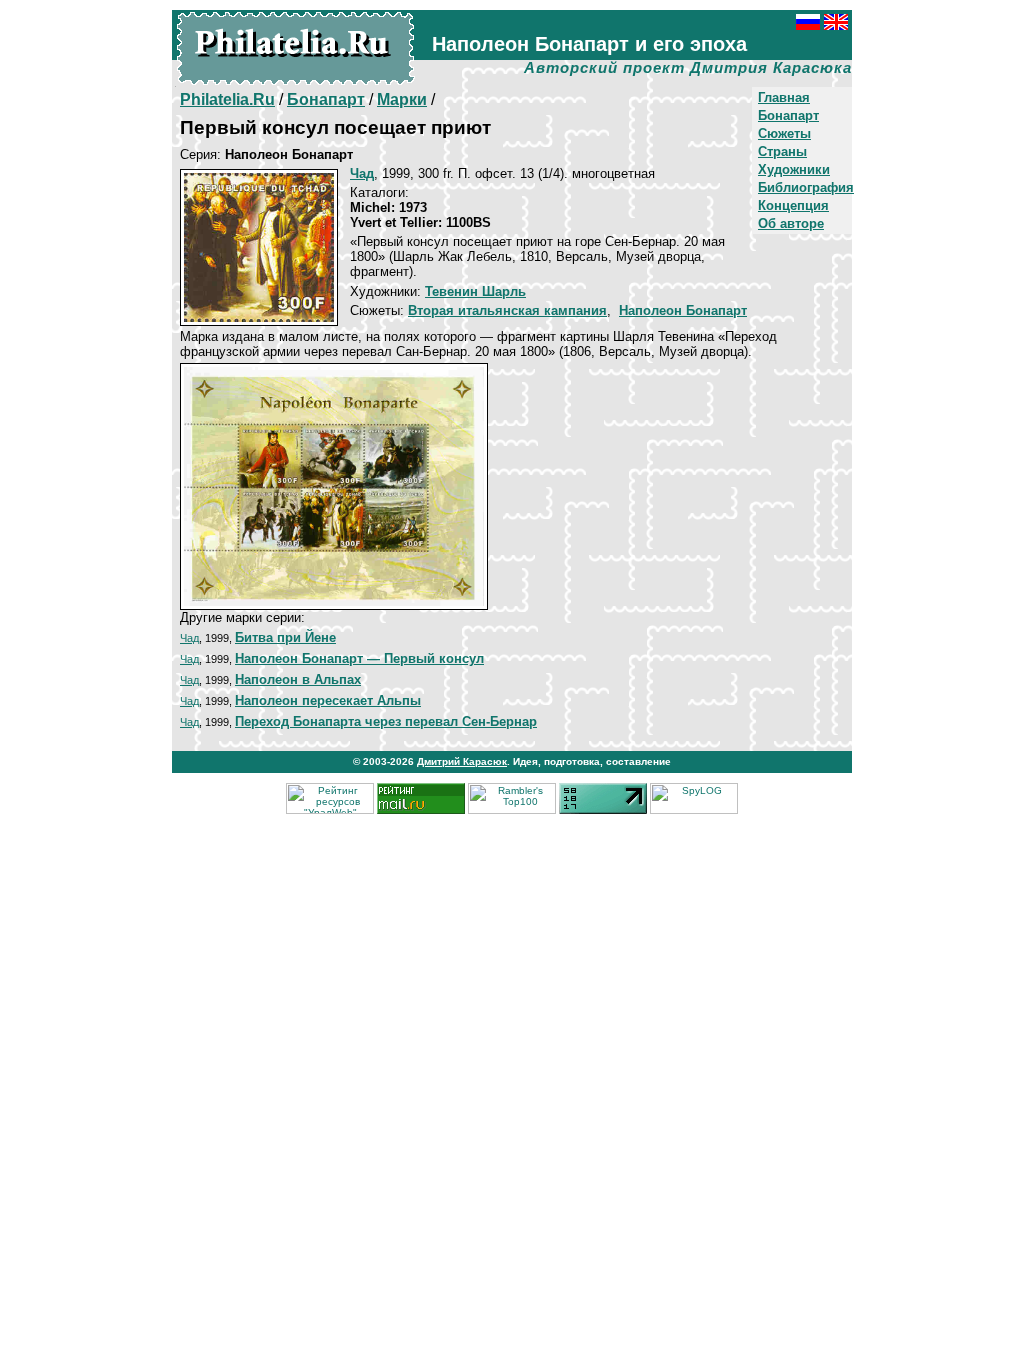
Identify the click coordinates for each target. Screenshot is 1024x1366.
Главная (784, 97)
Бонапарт (788, 115)
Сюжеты (784, 133)
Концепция (793, 205)
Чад (189, 638)
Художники (794, 169)
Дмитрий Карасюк (462, 761)
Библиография (806, 187)
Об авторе (791, 223)
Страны (782, 151)
